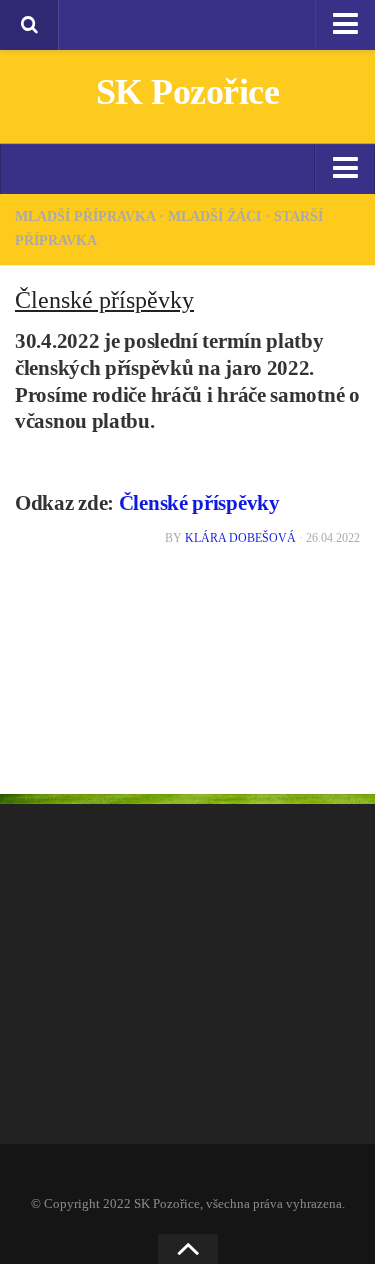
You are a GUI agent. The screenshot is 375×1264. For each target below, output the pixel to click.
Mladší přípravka (85, 216)
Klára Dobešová (240, 538)
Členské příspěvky (199, 503)
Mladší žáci (214, 216)
